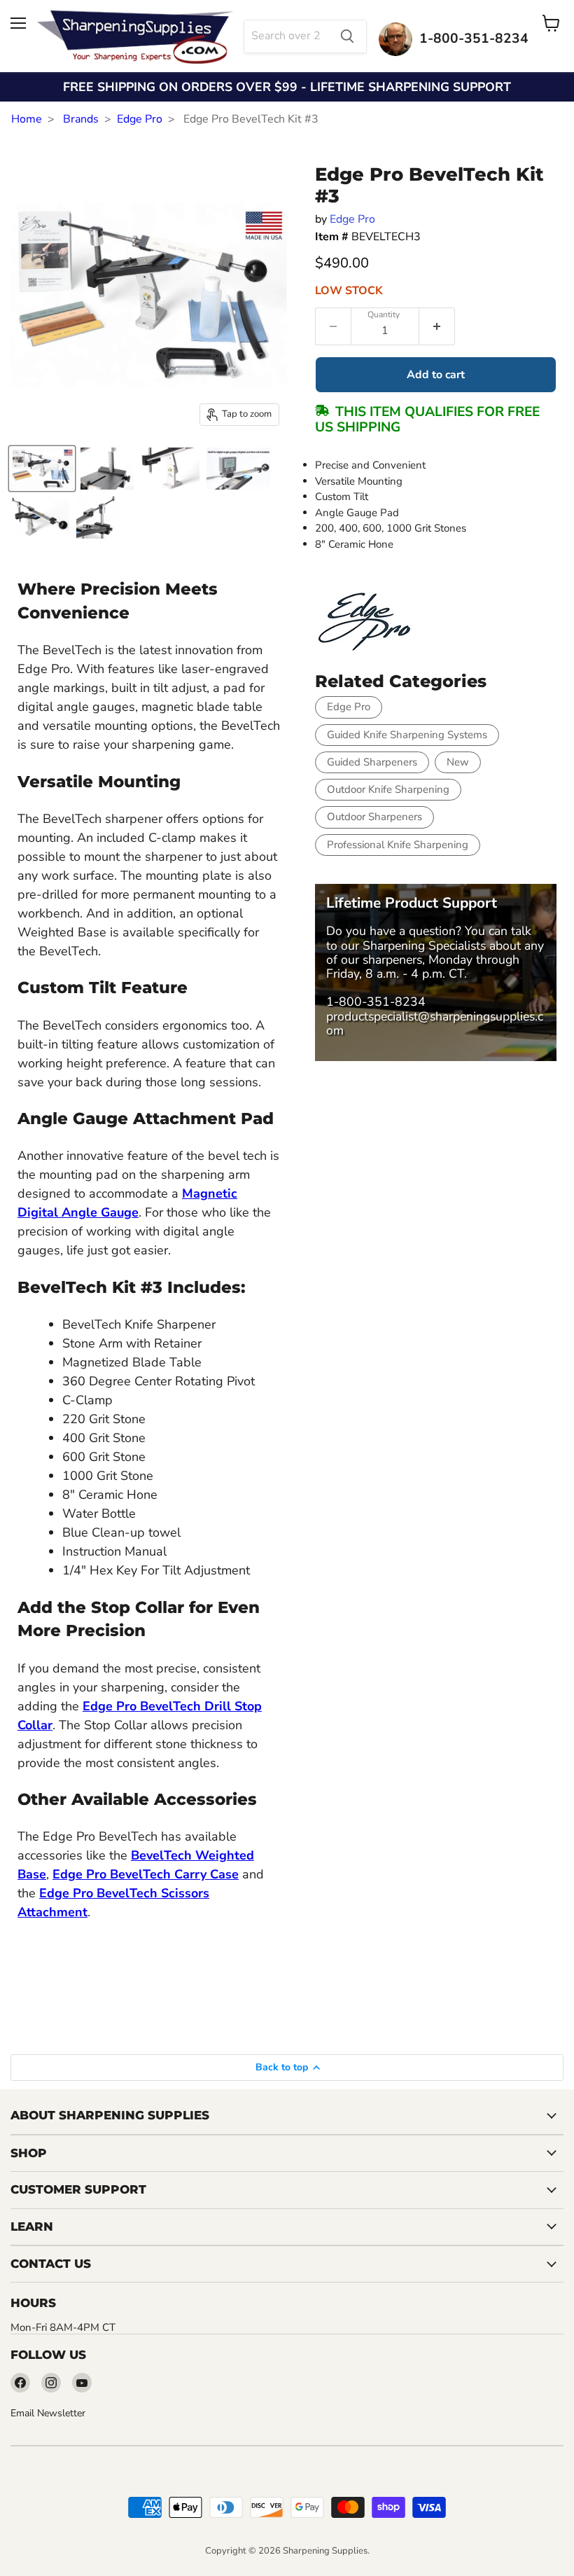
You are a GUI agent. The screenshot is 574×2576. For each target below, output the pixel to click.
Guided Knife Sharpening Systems (407, 735)
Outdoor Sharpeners (374, 817)
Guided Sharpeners (372, 762)
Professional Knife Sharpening (398, 845)
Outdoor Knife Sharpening (388, 789)
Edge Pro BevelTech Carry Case (146, 1874)
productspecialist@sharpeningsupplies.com (435, 1023)
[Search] (347, 36)
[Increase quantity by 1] (437, 326)
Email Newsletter (48, 2413)
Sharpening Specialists (424, 946)
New (458, 762)
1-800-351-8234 (376, 1002)
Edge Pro (140, 119)
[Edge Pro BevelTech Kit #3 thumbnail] (42, 469)
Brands (81, 119)
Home (27, 119)
